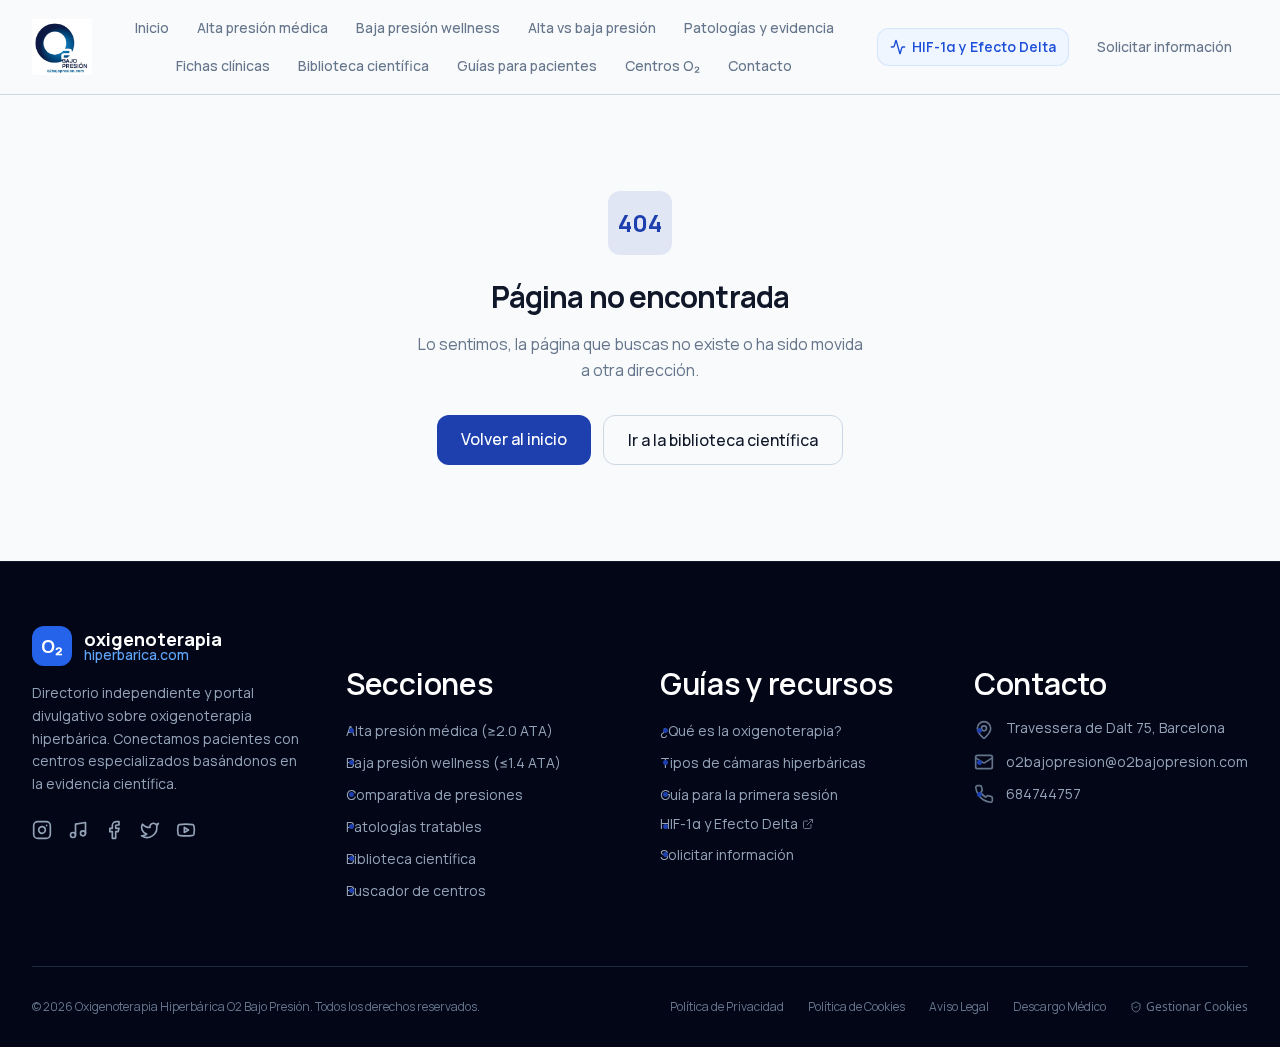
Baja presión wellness (428, 27)
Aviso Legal (959, 1007)
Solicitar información (1164, 46)
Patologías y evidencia (759, 27)
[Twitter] (150, 830)
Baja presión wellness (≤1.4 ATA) (453, 762)
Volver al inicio (514, 439)
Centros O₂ (662, 65)
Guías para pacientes (527, 65)
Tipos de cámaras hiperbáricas (763, 762)
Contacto (760, 65)
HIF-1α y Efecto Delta (984, 46)
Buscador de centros (416, 890)
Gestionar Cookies (1197, 1007)
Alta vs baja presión (592, 27)
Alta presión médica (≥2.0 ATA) (449, 730)
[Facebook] (114, 830)
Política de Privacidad (727, 1007)
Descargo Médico (1059, 1007)
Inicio (152, 27)
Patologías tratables (414, 826)
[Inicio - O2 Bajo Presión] (62, 47)
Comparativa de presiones (434, 794)
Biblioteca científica (363, 65)
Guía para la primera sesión (749, 794)
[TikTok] (78, 830)
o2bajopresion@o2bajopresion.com (1127, 761)
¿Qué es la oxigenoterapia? (751, 730)
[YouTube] (186, 830)
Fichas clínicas (223, 65)
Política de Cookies (856, 1007)
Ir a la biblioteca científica (723, 440)
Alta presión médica (262, 27)
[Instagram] (42, 830)
